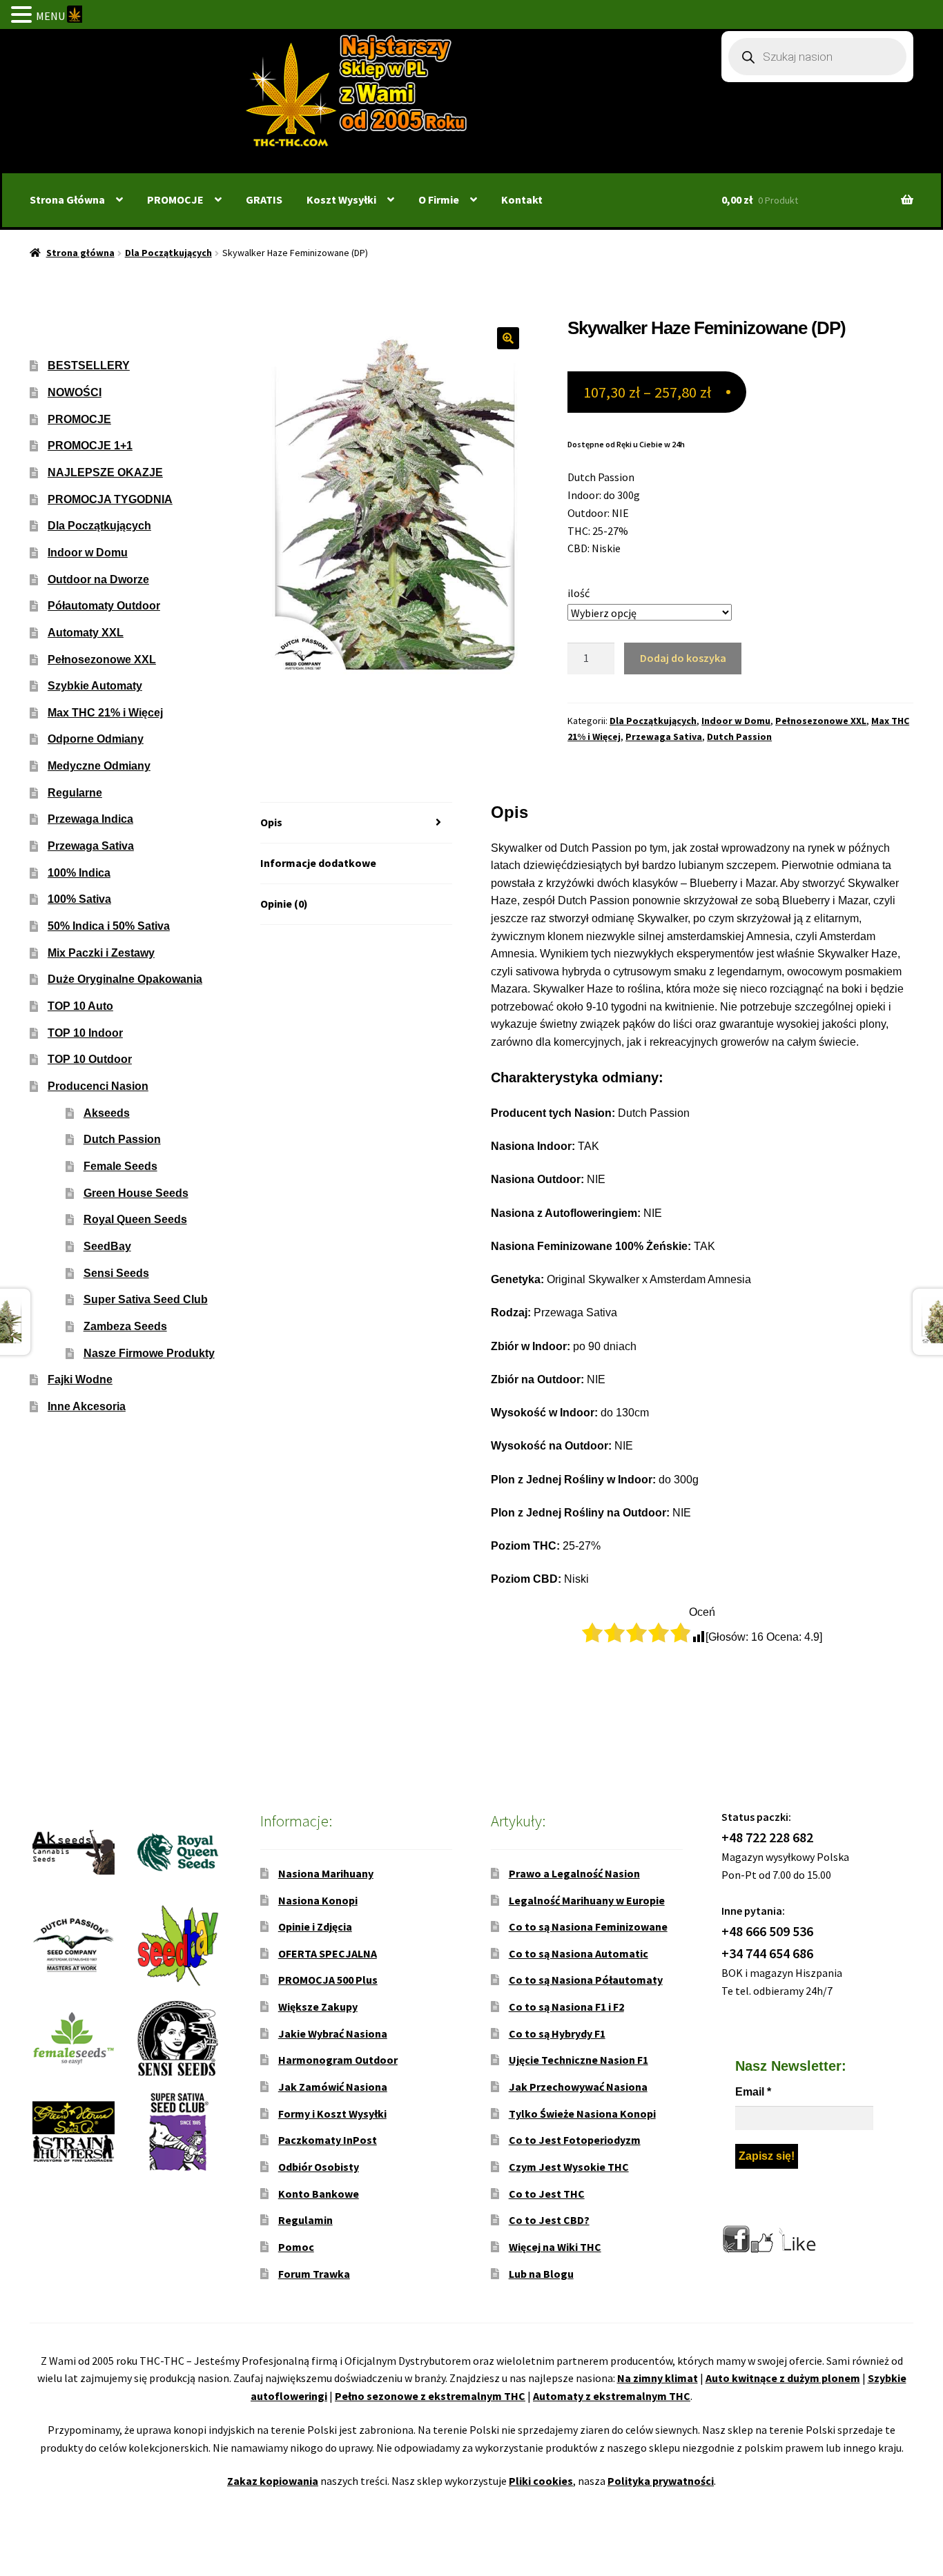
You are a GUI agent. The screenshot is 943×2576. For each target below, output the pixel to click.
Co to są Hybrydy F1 (557, 2033)
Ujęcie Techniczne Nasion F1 (579, 2060)
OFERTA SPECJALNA (328, 1953)
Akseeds (107, 1113)
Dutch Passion (739, 736)
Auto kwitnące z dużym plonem (783, 2378)
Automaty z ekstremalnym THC (612, 2396)
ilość (579, 593)
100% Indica (79, 873)
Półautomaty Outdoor (104, 606)
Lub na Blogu (541, 2274)
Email (753, 2092)
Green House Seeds (136, 1193)
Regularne (75, 793)
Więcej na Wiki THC (555, 2247)
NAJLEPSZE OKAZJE (105, 472)
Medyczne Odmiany (99, 766)
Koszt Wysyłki (341, 199)
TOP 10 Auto (80, 1006)
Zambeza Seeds (125, 1326)
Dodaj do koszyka (683, 658)
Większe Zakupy (318, 2007)
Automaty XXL (86, 633)
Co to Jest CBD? (549, 2220)
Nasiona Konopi (318, 1900)
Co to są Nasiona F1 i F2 (566, 2007)
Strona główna (80, 253)
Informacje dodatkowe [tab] (318, 863)
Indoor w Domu (736, 721)
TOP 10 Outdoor (90, 1059)
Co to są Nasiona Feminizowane (588, 1926)
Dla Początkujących (168, 253)
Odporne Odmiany (96, 739)
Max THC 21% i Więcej (105, 713)
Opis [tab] (271, 822)
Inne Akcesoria (87, 1406)
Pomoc (296, 2247)
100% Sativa (79, 899)
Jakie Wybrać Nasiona (333, 2033)
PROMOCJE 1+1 (90, 446)
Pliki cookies (541, 2481)
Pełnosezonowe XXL (821, 721)
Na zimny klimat (658, 2378)
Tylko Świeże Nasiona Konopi (582, 2114)
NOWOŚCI (75, 392)
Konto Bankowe (319, 2194)
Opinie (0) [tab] (284, 904)
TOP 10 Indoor (85, 1033)
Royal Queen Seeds (135, 1219)
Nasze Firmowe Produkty (149, 1353)
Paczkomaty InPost (328, 2140)
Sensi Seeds (116, 1273)
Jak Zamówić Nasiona (333, 2087)
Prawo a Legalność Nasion (574, 1873)
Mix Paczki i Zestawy (101, 953)
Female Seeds (120, 1166)
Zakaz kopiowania (273, 2481)
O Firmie (439, 199)
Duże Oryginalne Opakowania (125, 979)
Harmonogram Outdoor (338, 2060)
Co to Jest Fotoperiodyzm (575, 2140)
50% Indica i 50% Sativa (109, 926)
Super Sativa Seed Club (146, 1299)
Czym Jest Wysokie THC (569, 2167)
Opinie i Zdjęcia (315, 1926)
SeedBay (107, 1246)
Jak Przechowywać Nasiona (578, 2087)
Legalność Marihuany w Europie (587, 1900)
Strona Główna (67, 199)
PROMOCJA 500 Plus (328, 1980)
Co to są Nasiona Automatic (579, 1953)
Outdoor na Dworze (98, 579)
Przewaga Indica (90, 819)
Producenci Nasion (98, 1086)
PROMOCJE (175, 199)
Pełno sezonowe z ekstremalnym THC (430, 2396)
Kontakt (522, 199)
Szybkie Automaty (95, 686)
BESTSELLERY (89, 365)
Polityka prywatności (661, 2481)
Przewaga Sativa (664, 736)
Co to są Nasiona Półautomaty (586, 1980)
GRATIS (264, 199)
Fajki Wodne (80, 1379)
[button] (508, 338)
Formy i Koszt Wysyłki (332, 2114)
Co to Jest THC (547, 2194)
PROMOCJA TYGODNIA (110, 499)
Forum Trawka (314, 2274)
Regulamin (305, 2220)
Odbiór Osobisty (319, 2167)
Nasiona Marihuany (326, 1873)
